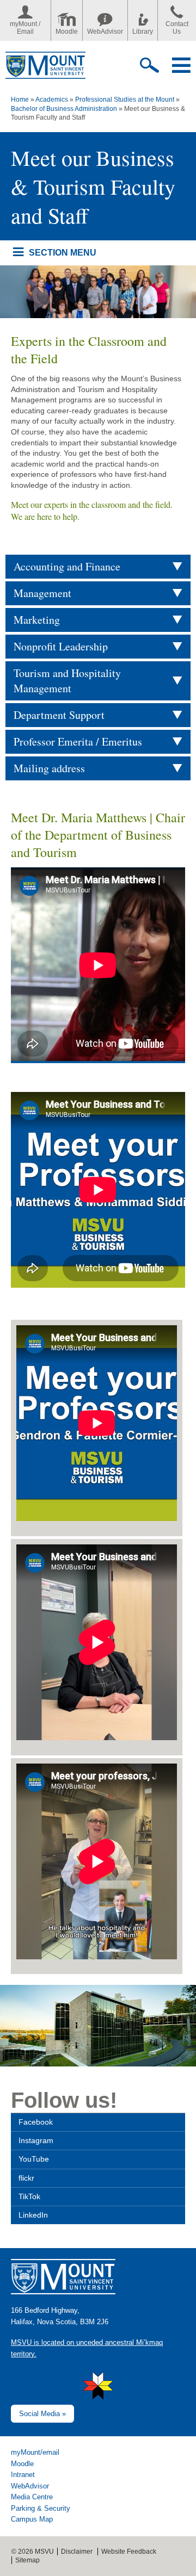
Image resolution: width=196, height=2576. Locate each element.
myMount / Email (25, 28)
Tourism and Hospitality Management (67, 681)
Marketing (37, 620)
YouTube (34, 2159)
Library (143, 32)
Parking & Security (41, 2508)
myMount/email (35, 2452)
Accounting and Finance (67, 566)
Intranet (23, 2475)
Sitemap (27, 2560)
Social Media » (42, 2414)
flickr (26, 2178)
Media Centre (32, 2497)
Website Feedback (129, 2552)
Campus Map (32, 2519)
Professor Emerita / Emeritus (78, 741)
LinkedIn (33, 2215)
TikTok (29, 2196)
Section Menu (62, 252)
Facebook (36, 2122)
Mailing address (49, 768)
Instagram (36, 2140)
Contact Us (177, 28)
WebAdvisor (105, 32)
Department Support (59, 715)
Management (42, 593)
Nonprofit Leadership (61, 646)
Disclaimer (77, 2552)
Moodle (67, 32)
